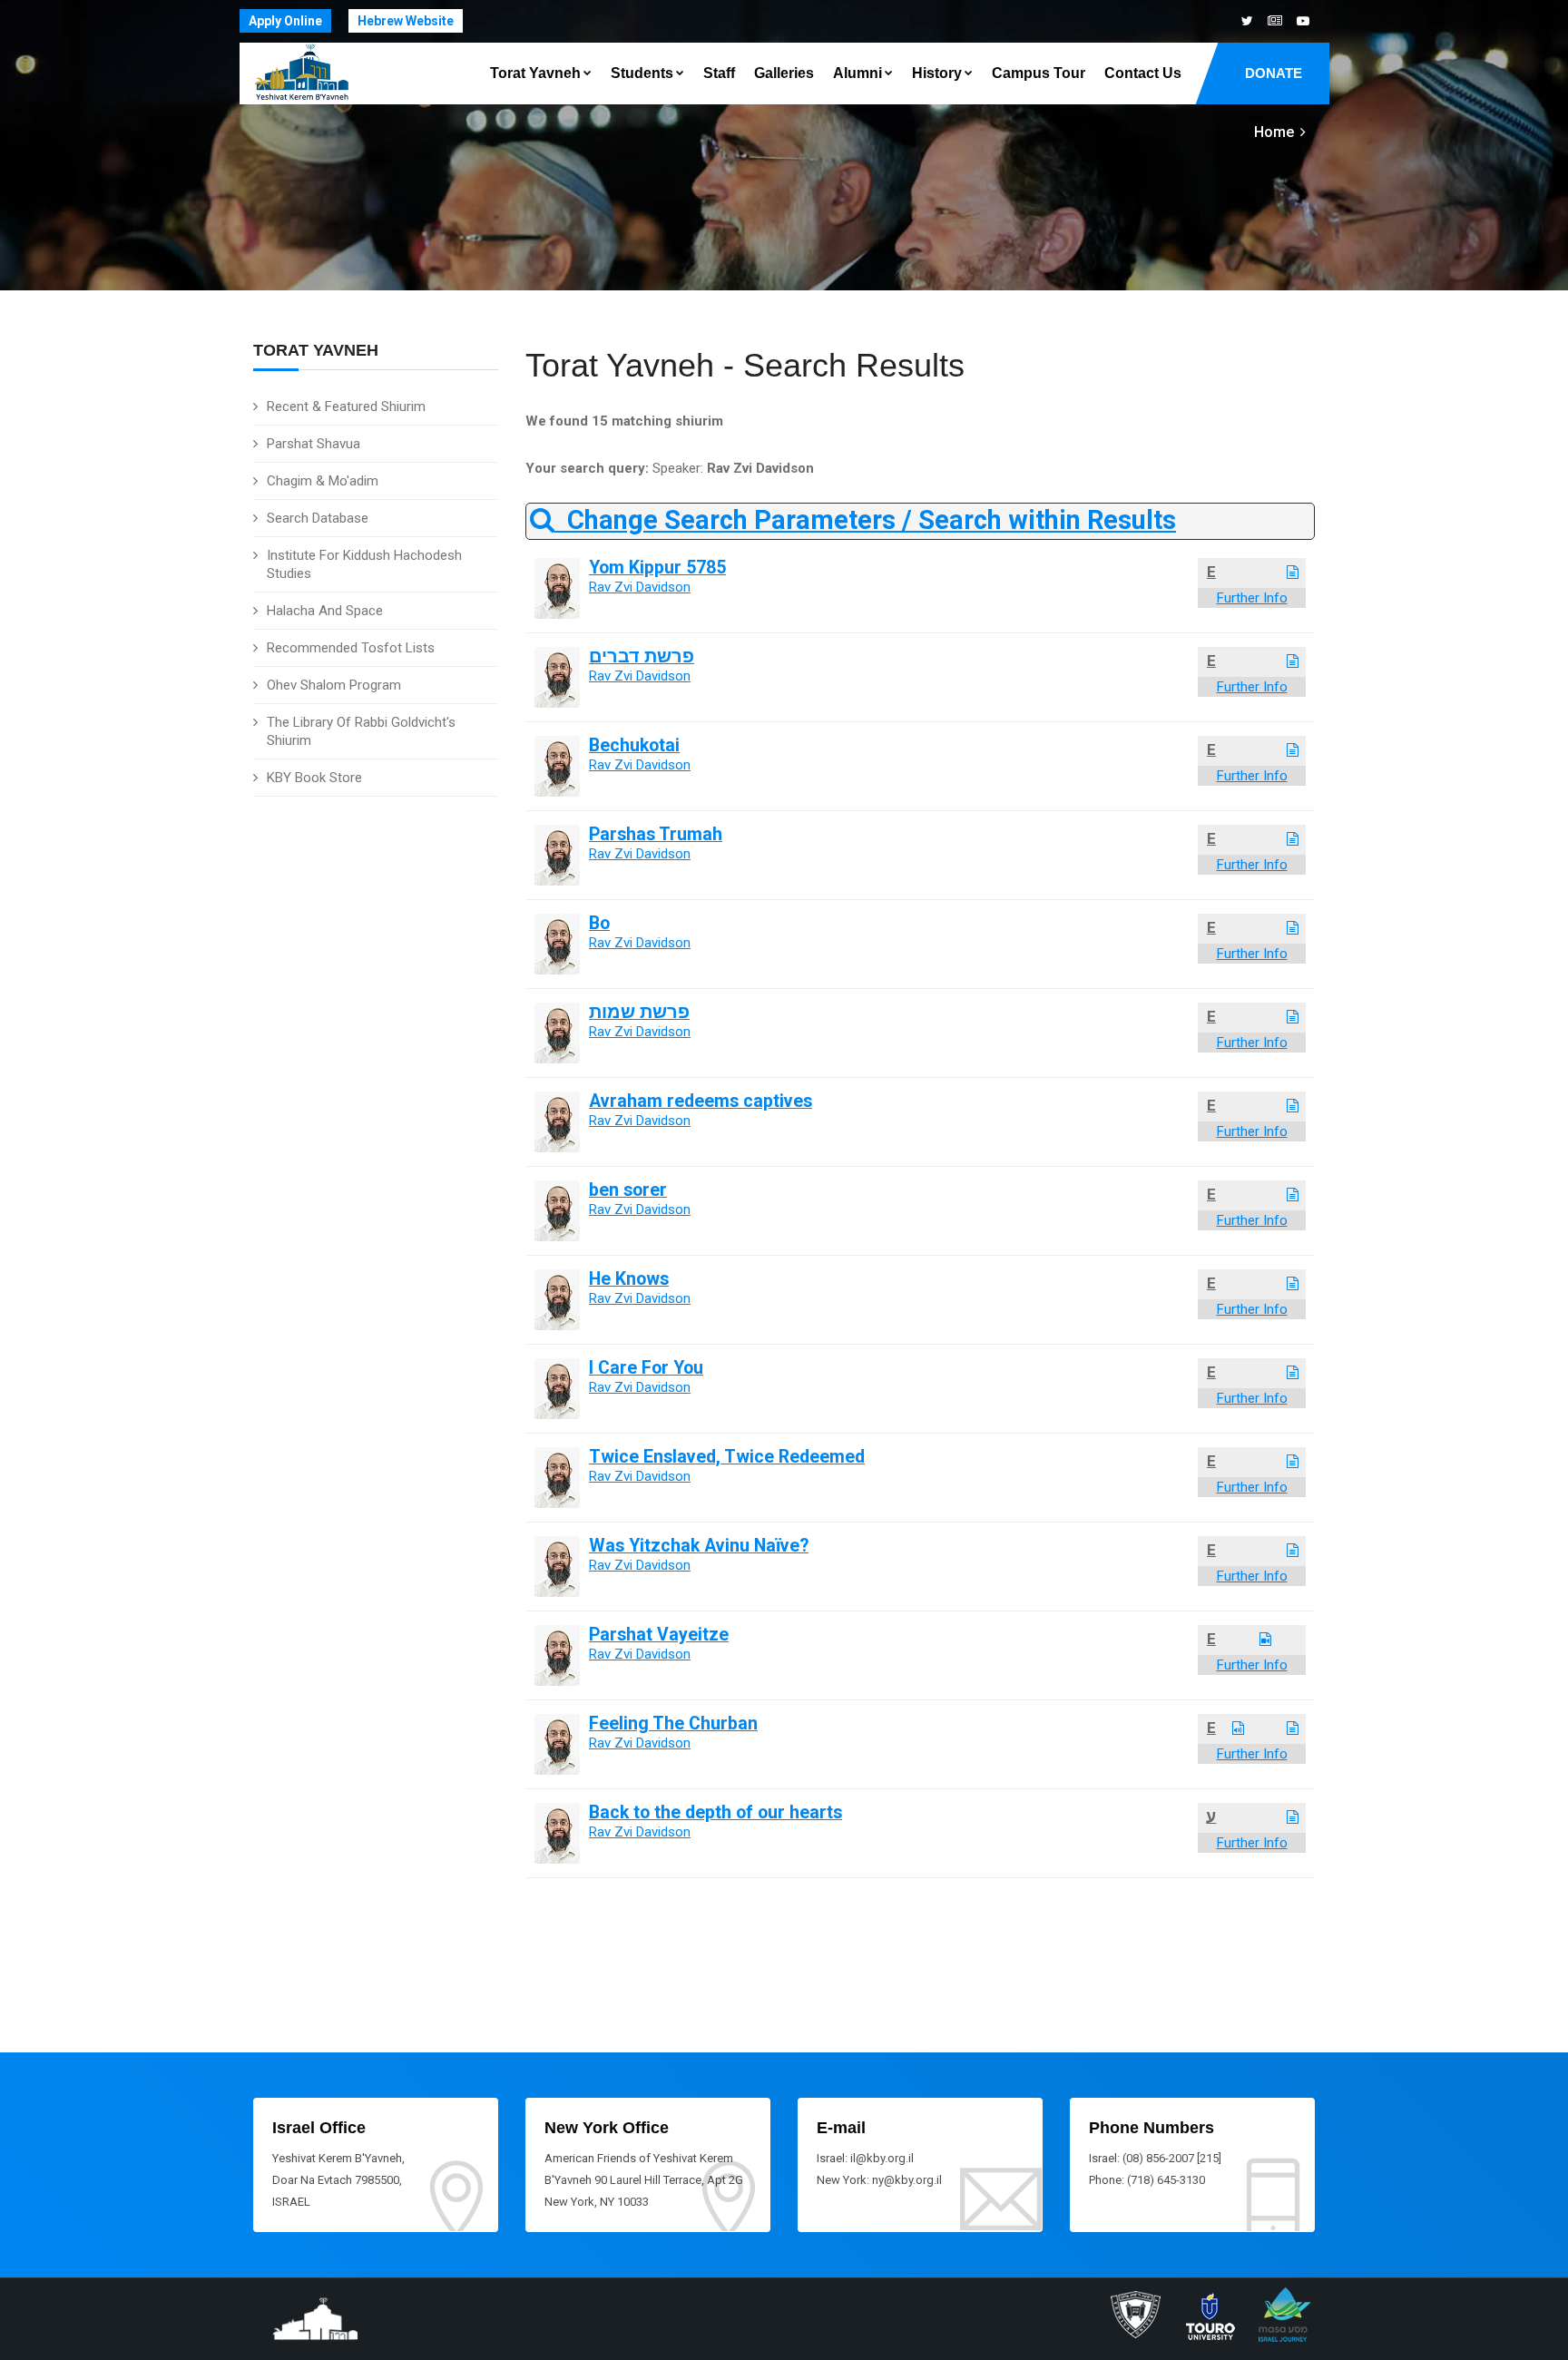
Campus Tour (1039, 73)
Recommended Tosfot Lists (351, 648)
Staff (719, 73)
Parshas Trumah (656, 834)
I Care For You (646, 1368)
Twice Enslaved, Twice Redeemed (727, 1457)
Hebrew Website (406, 21)
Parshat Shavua (314, 444)
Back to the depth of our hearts (715, 1812)
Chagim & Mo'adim (323, 481)
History (937, 73)
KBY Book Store (314, 778)
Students (642, 73)
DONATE (1274, 73)
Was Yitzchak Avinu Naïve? (699, 1546)
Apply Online (285, 21)
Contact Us (1143, 73)
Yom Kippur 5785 (657, 568)
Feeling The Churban (673, 1723)
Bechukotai (634, 745)
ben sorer (628, 1190)
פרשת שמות (639, 1012)
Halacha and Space (325, 611)
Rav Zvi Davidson (640, 587)
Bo (599, 923)
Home (1274, 132)
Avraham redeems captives (701, 1101)
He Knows (629, 1279)
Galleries (784, 73)
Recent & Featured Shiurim (346, 406)
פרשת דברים (642, 656)
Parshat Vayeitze (659, 1635)
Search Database (318, 518)
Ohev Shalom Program (334, 685)
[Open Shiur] (1293, 573)
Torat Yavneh (535, 73)
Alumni (857, 73)
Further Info (1252, 598)
